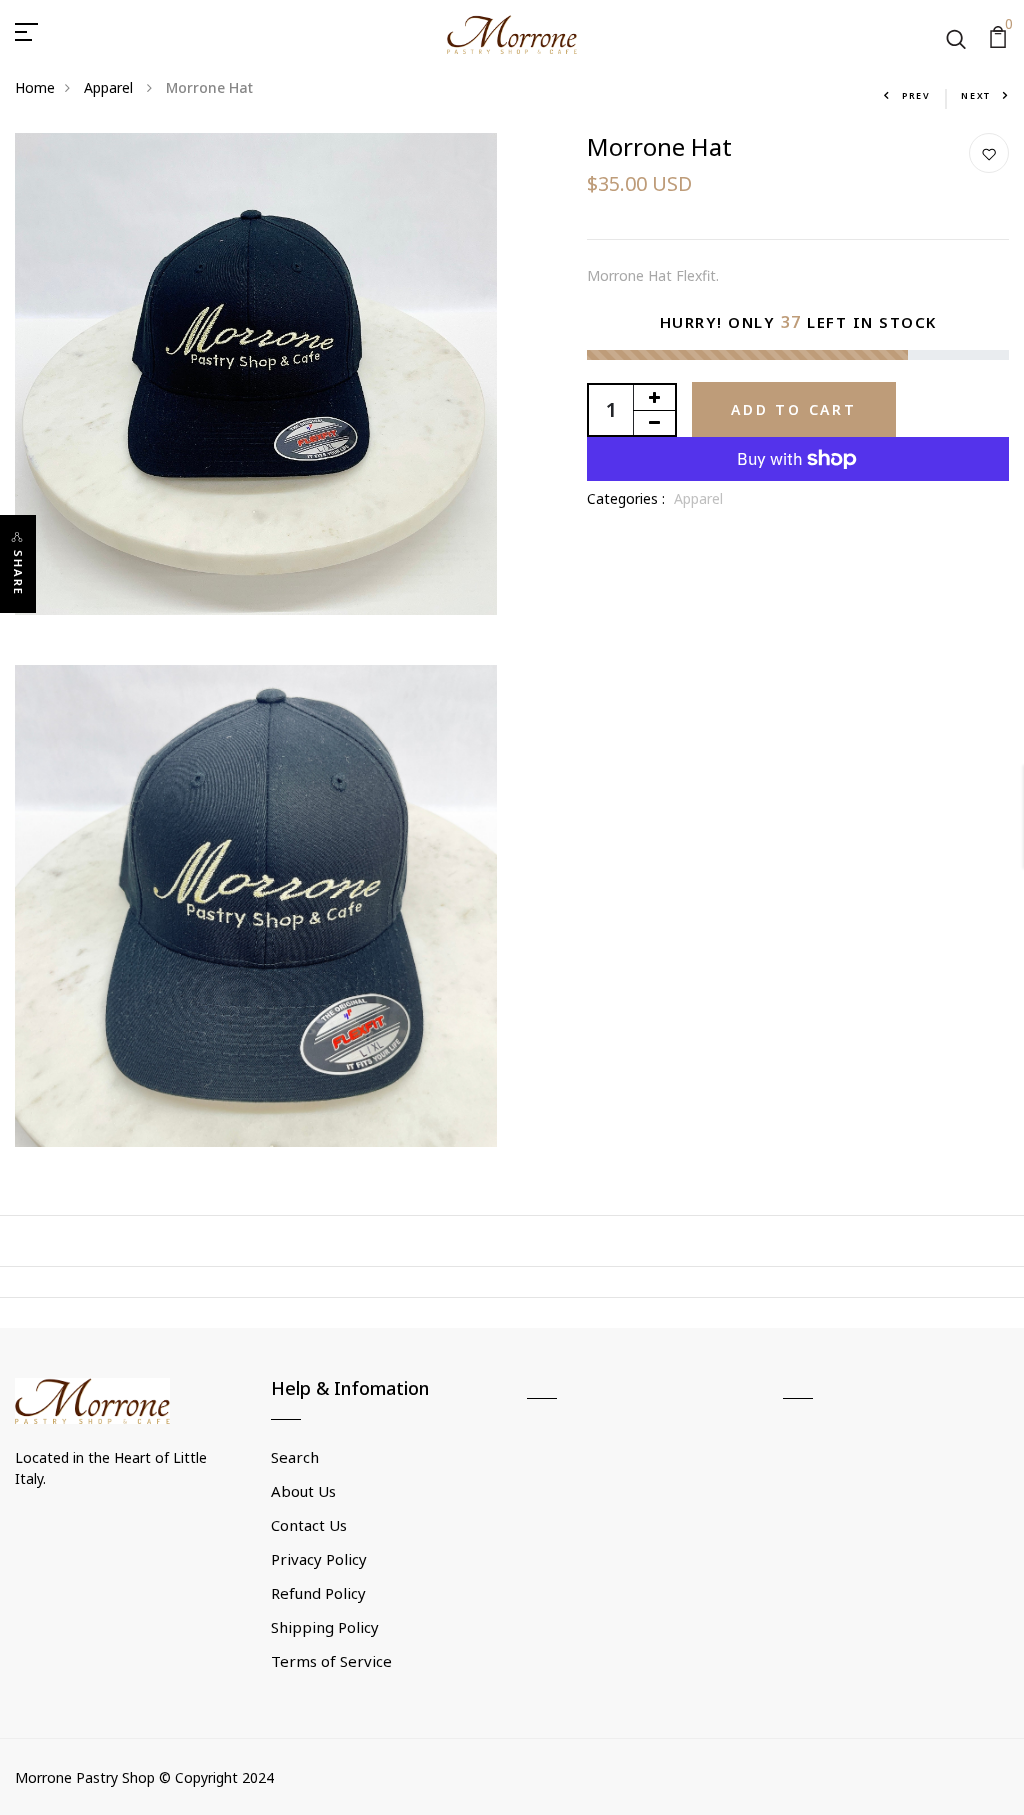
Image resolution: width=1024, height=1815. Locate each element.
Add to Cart (794, 409)
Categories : (626, 498)
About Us (303, 1491)
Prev (916, 95)
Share (18, 573)
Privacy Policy (319, 1559)
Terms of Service (331, 1661)
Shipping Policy (325, 1627)
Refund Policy (318, 1593)
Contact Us (309, 1525)
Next (976, 95)
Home (35, 87)
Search (295, 1457)
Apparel (110, 87)
